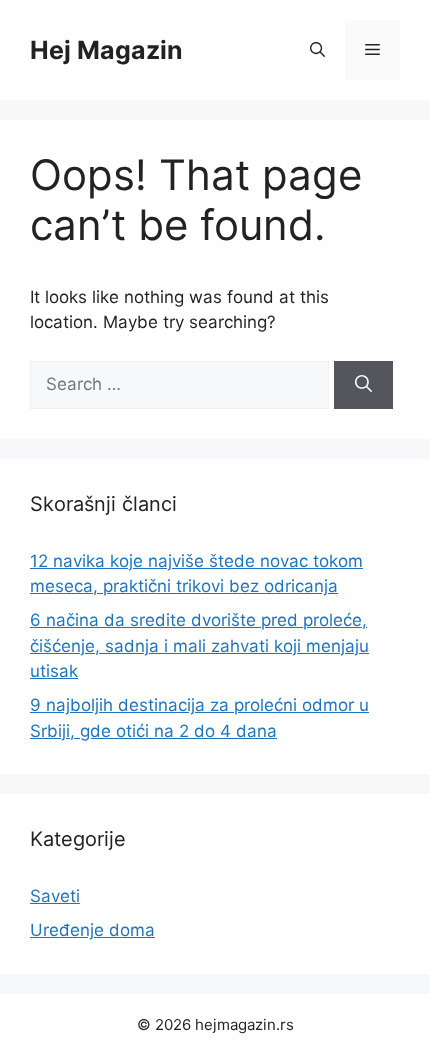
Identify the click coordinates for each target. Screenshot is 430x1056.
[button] (317, 50)
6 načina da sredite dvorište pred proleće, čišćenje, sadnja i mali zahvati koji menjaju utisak (199, 645)
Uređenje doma (92, 930)
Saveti (55, 896)
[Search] (363, 385)
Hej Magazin (106, 50)
